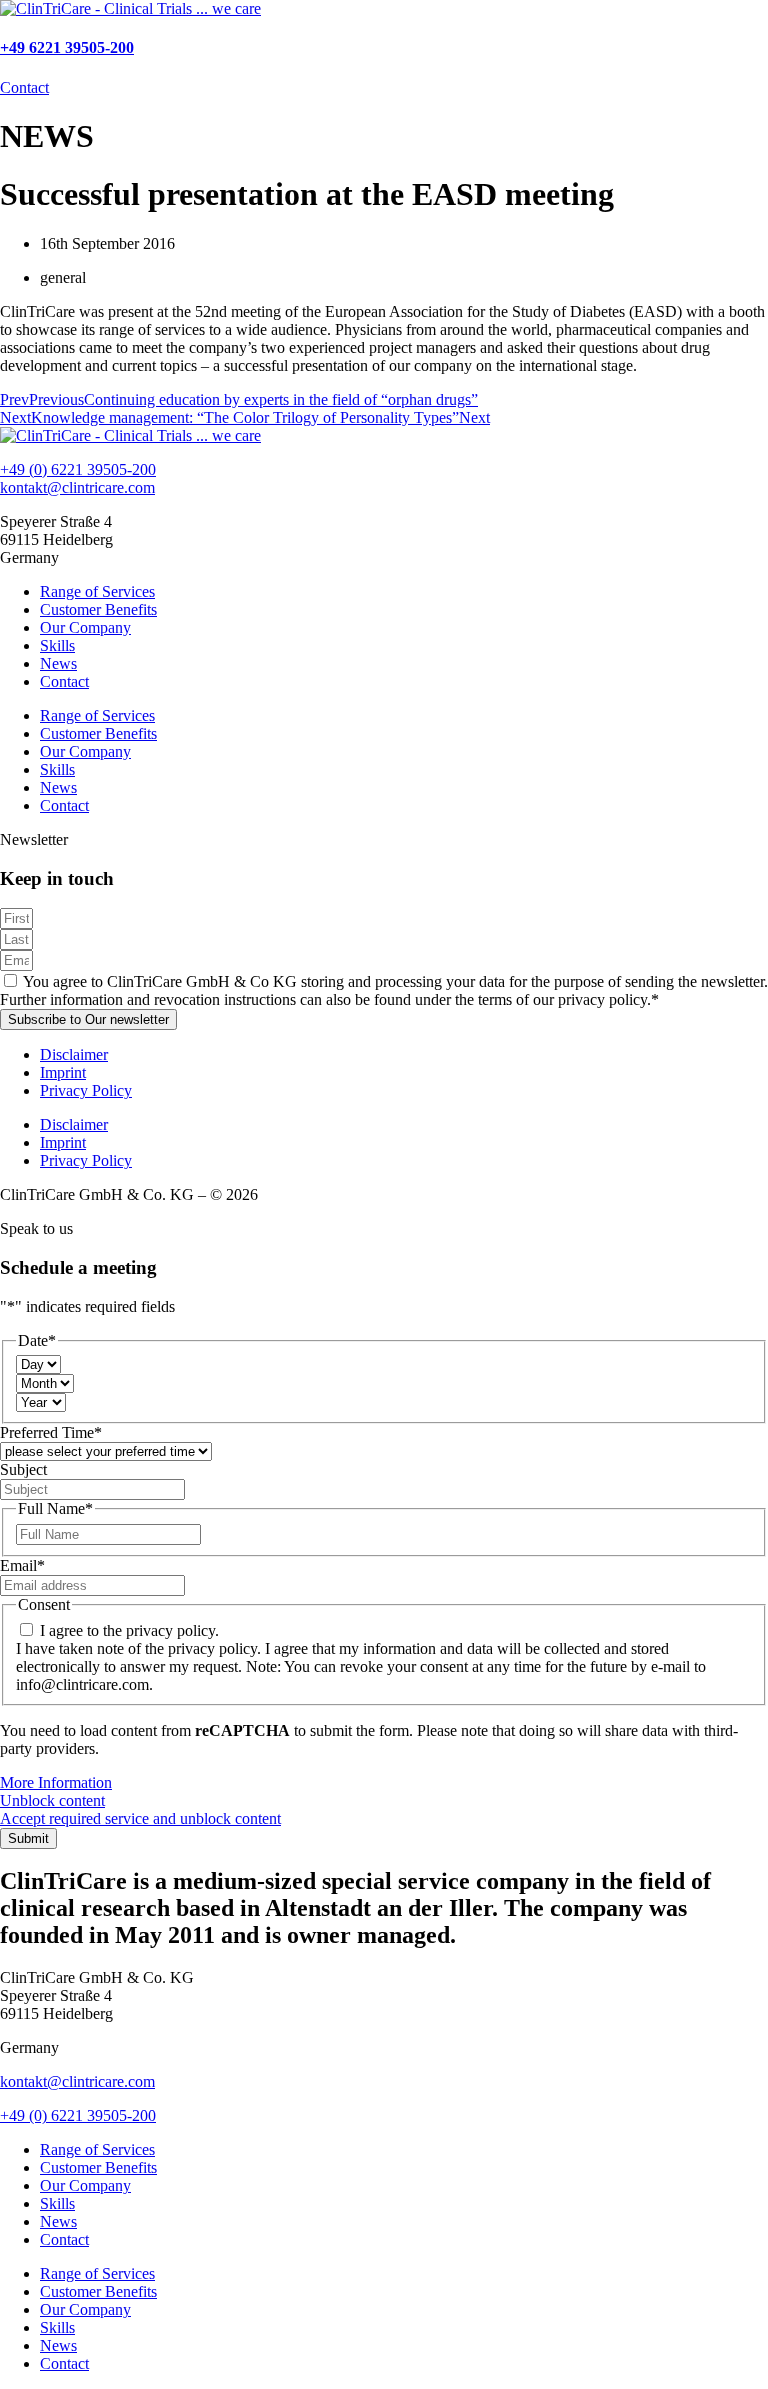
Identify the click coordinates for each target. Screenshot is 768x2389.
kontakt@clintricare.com (77, 487)
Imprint (63, 1072)
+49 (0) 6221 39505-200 (78, 469)
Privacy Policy (86, 1090)
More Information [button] (56, 1782)
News (58, 663)
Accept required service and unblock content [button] (140, 1818)
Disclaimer (74, 1054)
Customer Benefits (98, 609)
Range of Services (97, 591)
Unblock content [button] (52, 1800)
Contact (64, 681)
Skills (57, 645)
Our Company (85, 627)
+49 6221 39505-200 (67, 47)
